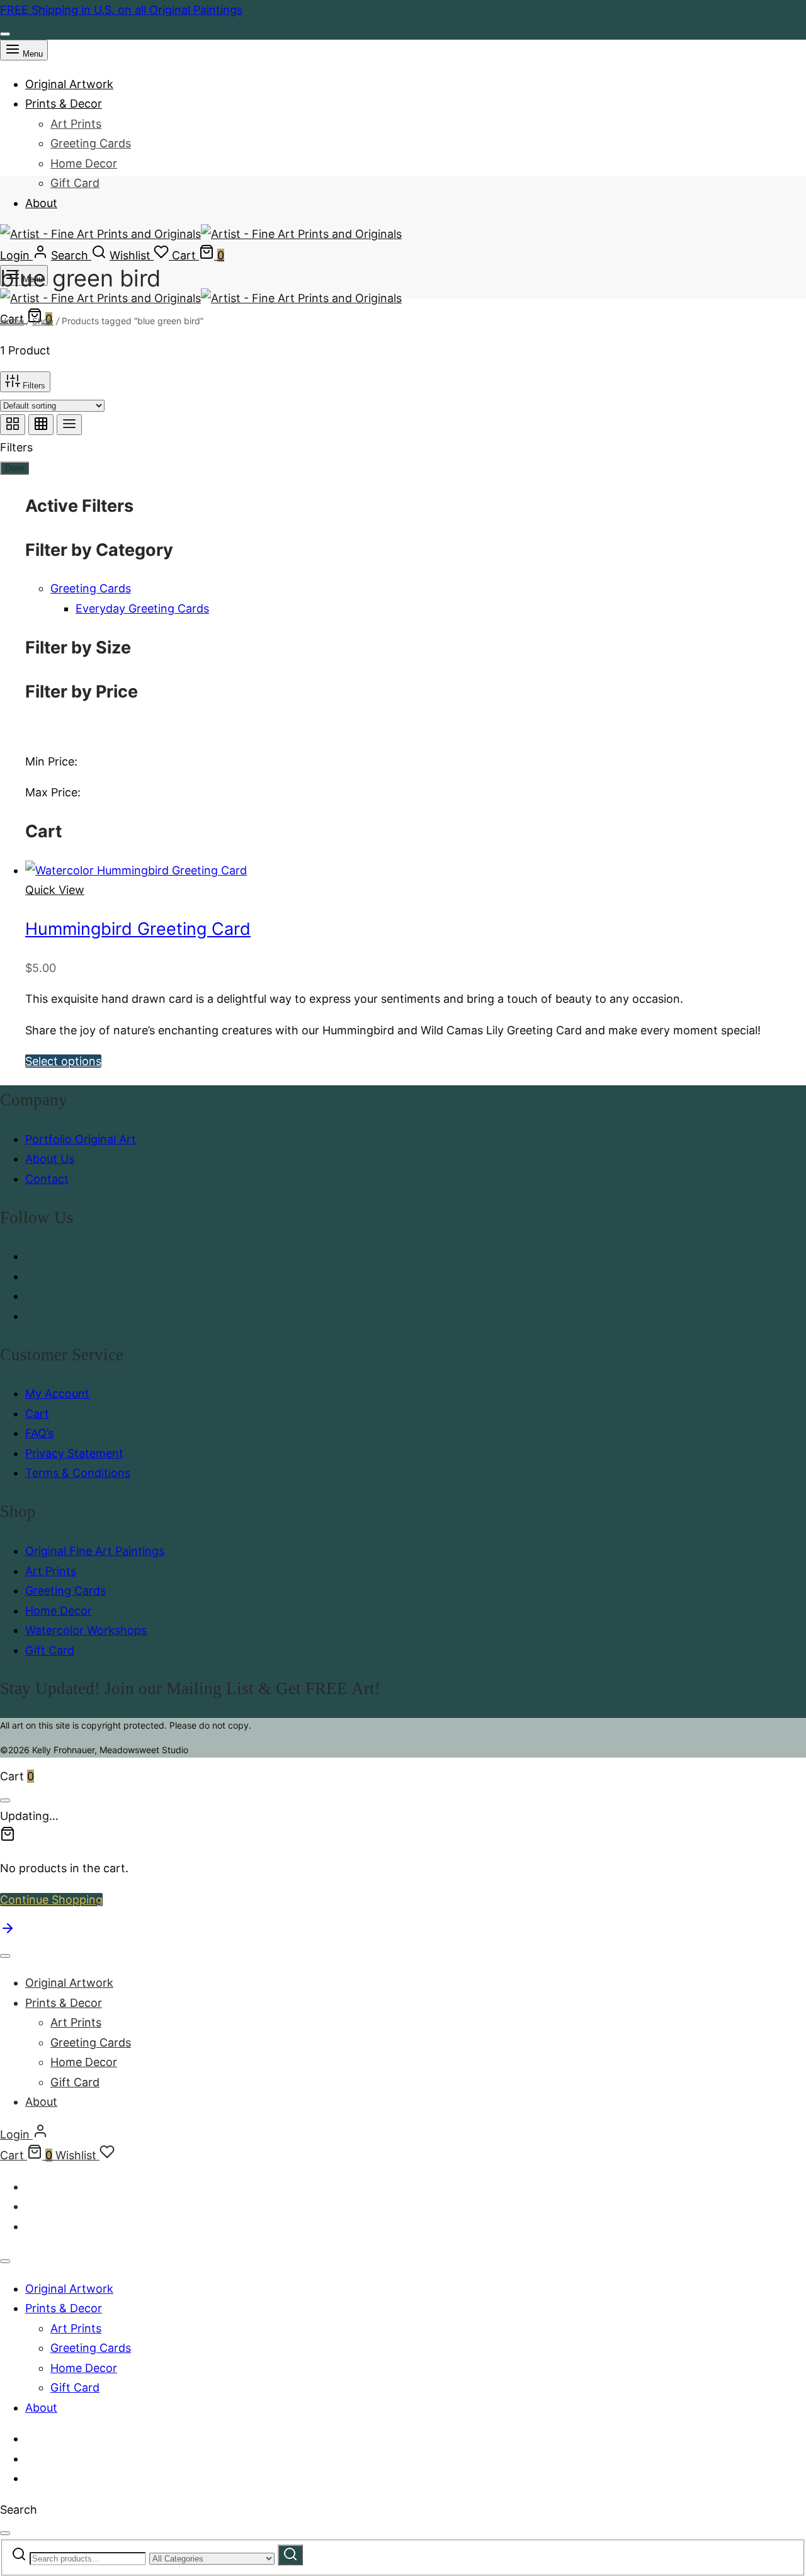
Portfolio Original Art (81, 1139)
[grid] (13, 425)
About (41, 203)
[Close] (5, 34)
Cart (37, 1414)
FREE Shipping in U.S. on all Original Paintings (121, 10)
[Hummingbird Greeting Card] (136, 870)
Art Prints (76, 124)
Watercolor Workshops (86, 1630)
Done (14, 468)
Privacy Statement (74, 1453)
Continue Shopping (51, 1900)
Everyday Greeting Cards (142, 608)
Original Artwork (69, 84)
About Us (50, 1159)
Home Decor (84, 163)
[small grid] (41, 425)
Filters (33, 386)
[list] (69, 425)
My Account (57, 1393)
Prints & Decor (64, 104)
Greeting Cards (91, 143)
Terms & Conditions (78, 1473)
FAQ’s (39, 1433)
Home (12, 321)
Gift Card (75, 183)
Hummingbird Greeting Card (138, 929)
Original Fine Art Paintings (95, 1551)
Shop (43, 321)
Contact (47, 1179)
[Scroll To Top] (8, 1932)
